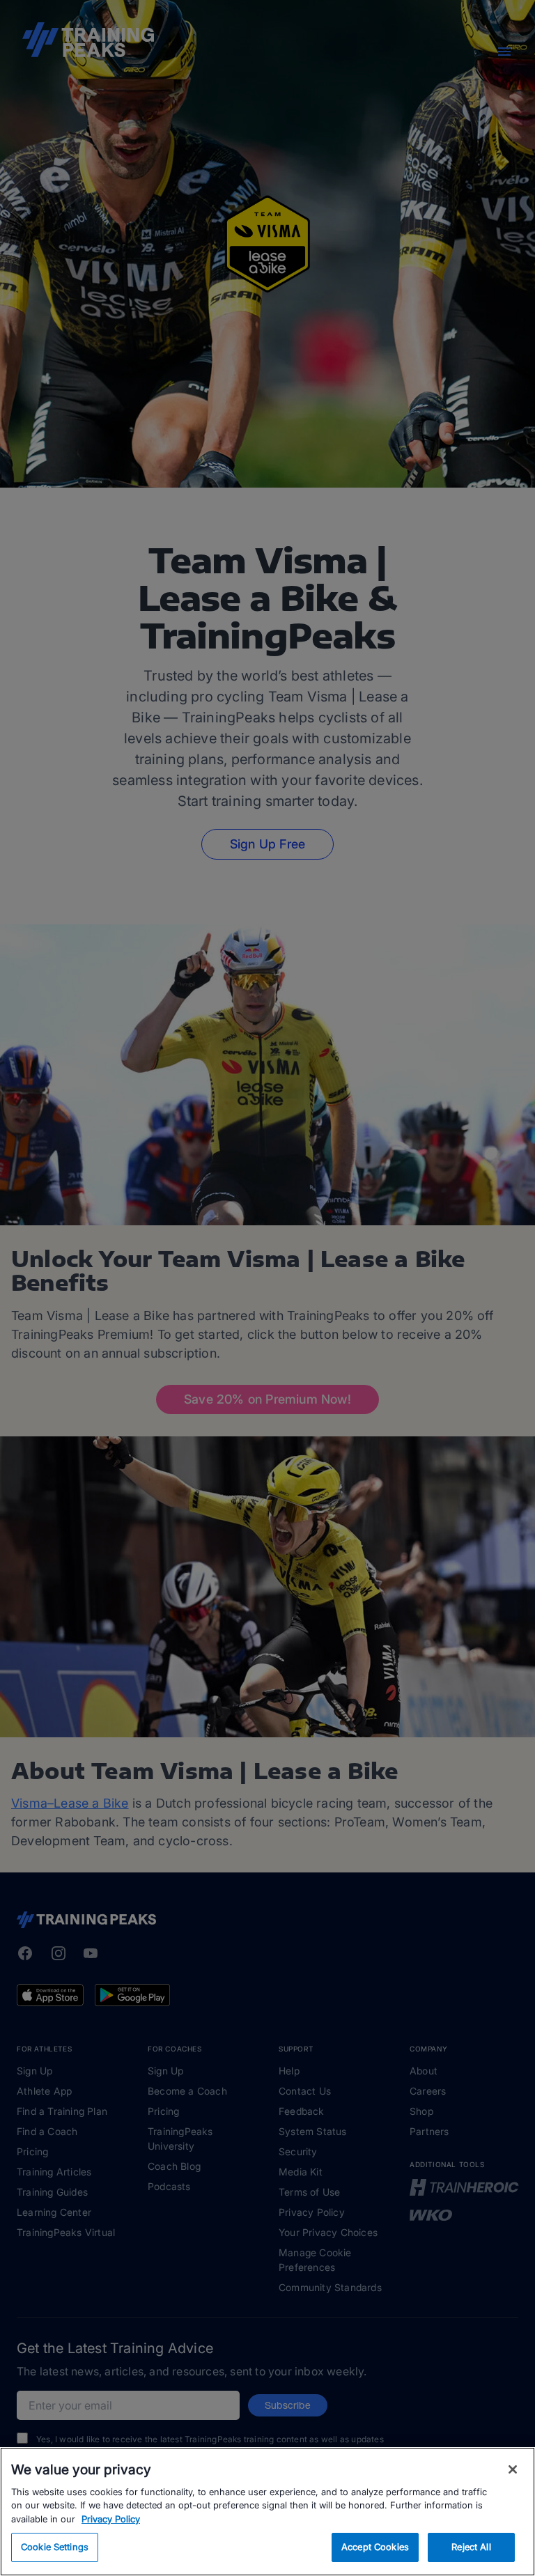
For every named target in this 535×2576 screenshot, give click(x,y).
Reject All (471, 2547)
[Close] (513, 2469)
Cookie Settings (55, 2547)
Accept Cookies (375, 2547)
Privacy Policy (111, 2519)
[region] (267, 2512)
